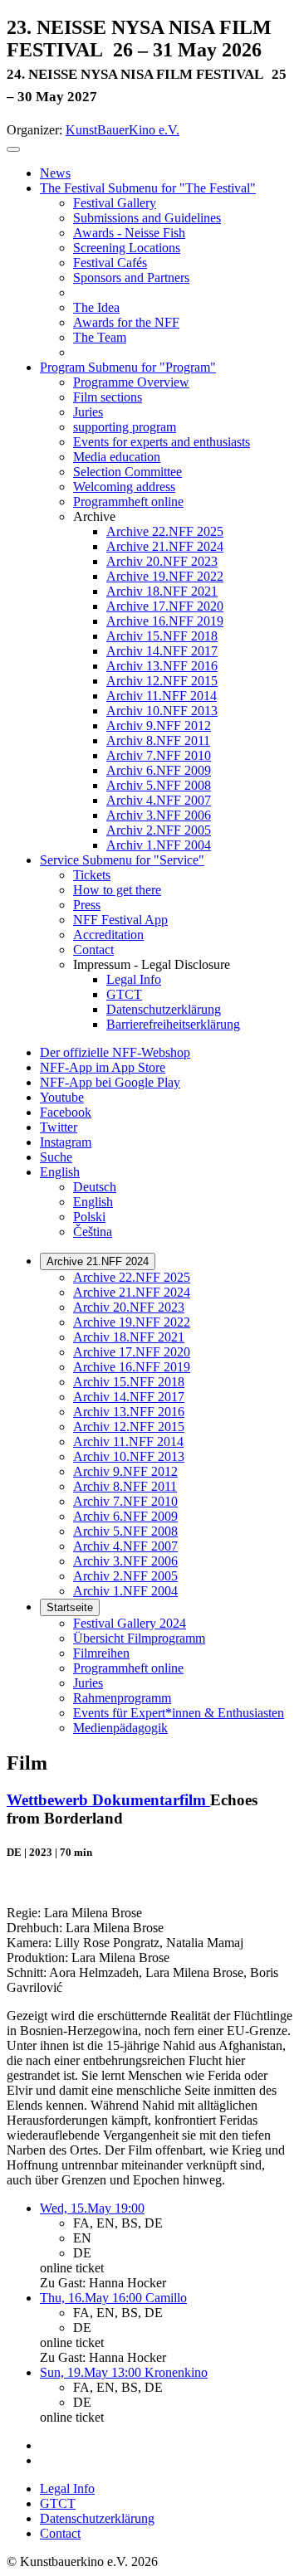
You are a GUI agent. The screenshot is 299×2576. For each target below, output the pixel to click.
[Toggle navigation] (13, 149)
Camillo (166, 2298)
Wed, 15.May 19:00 (92, 2208)
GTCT (58, 2503)
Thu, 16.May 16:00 (93, 2298)
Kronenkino (176, 2372)
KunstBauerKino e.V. (123, 130)
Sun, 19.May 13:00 (92, 2372)
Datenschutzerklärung (97, 2518)
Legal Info (67, 2488)
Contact (60, 2533)
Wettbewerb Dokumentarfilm (108, 1800)
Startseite (70, 1607)
